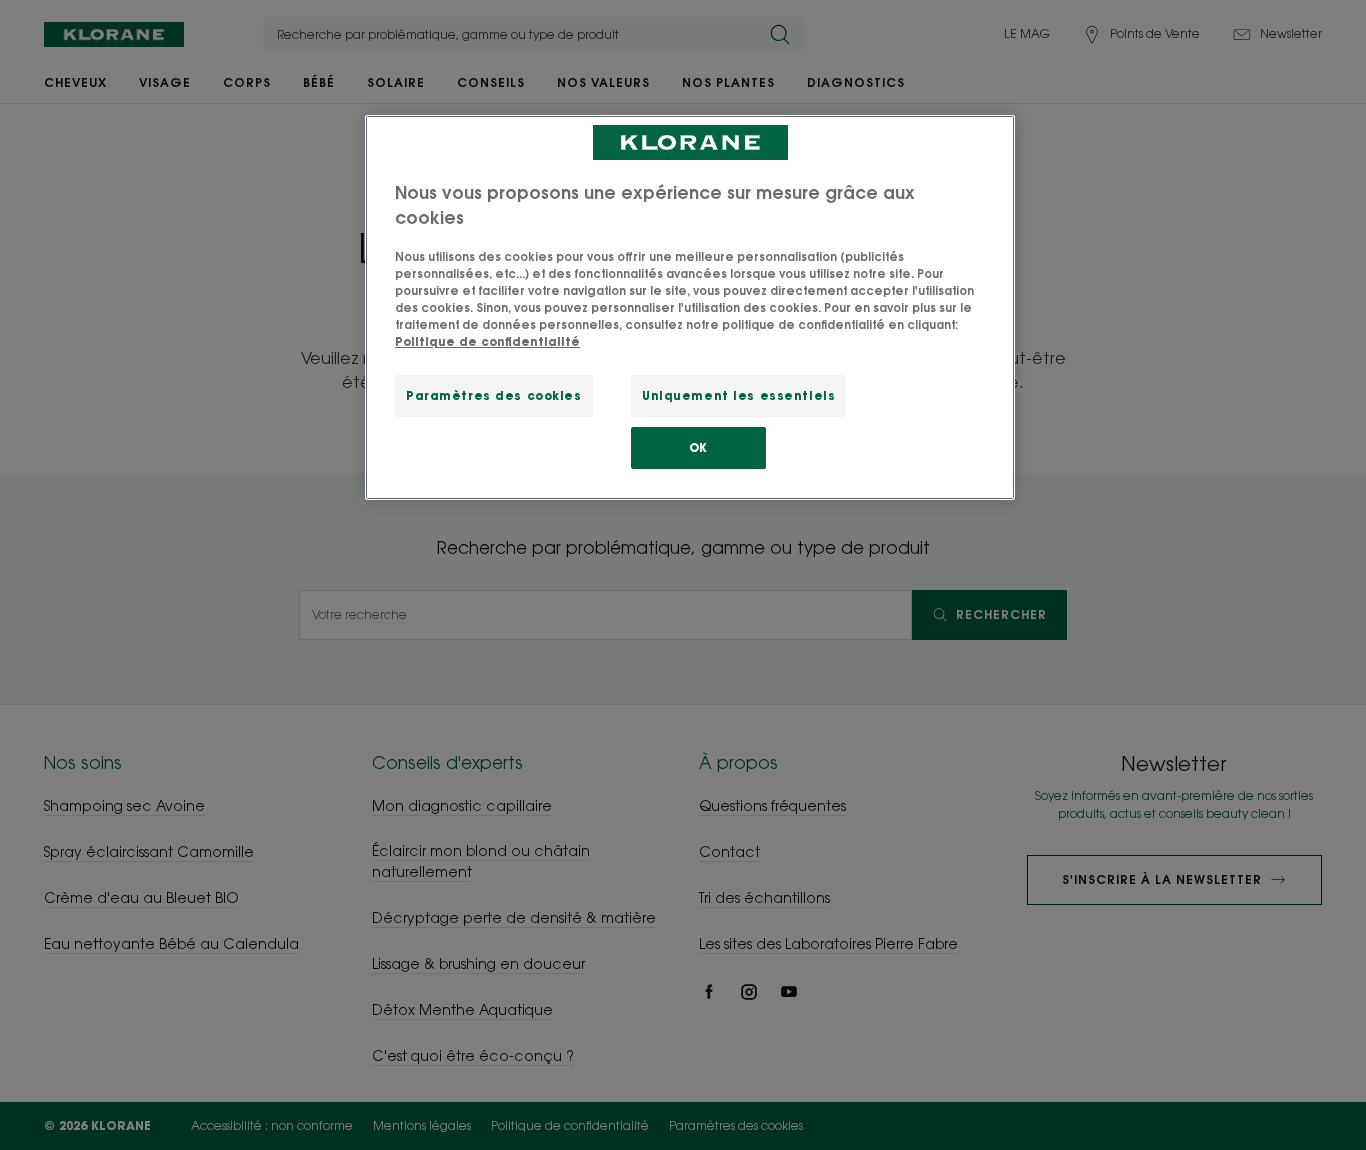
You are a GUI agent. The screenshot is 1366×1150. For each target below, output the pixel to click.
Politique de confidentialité (487, 341)
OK (698, 447)
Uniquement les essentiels (738, 395)
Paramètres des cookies (494, 395)
